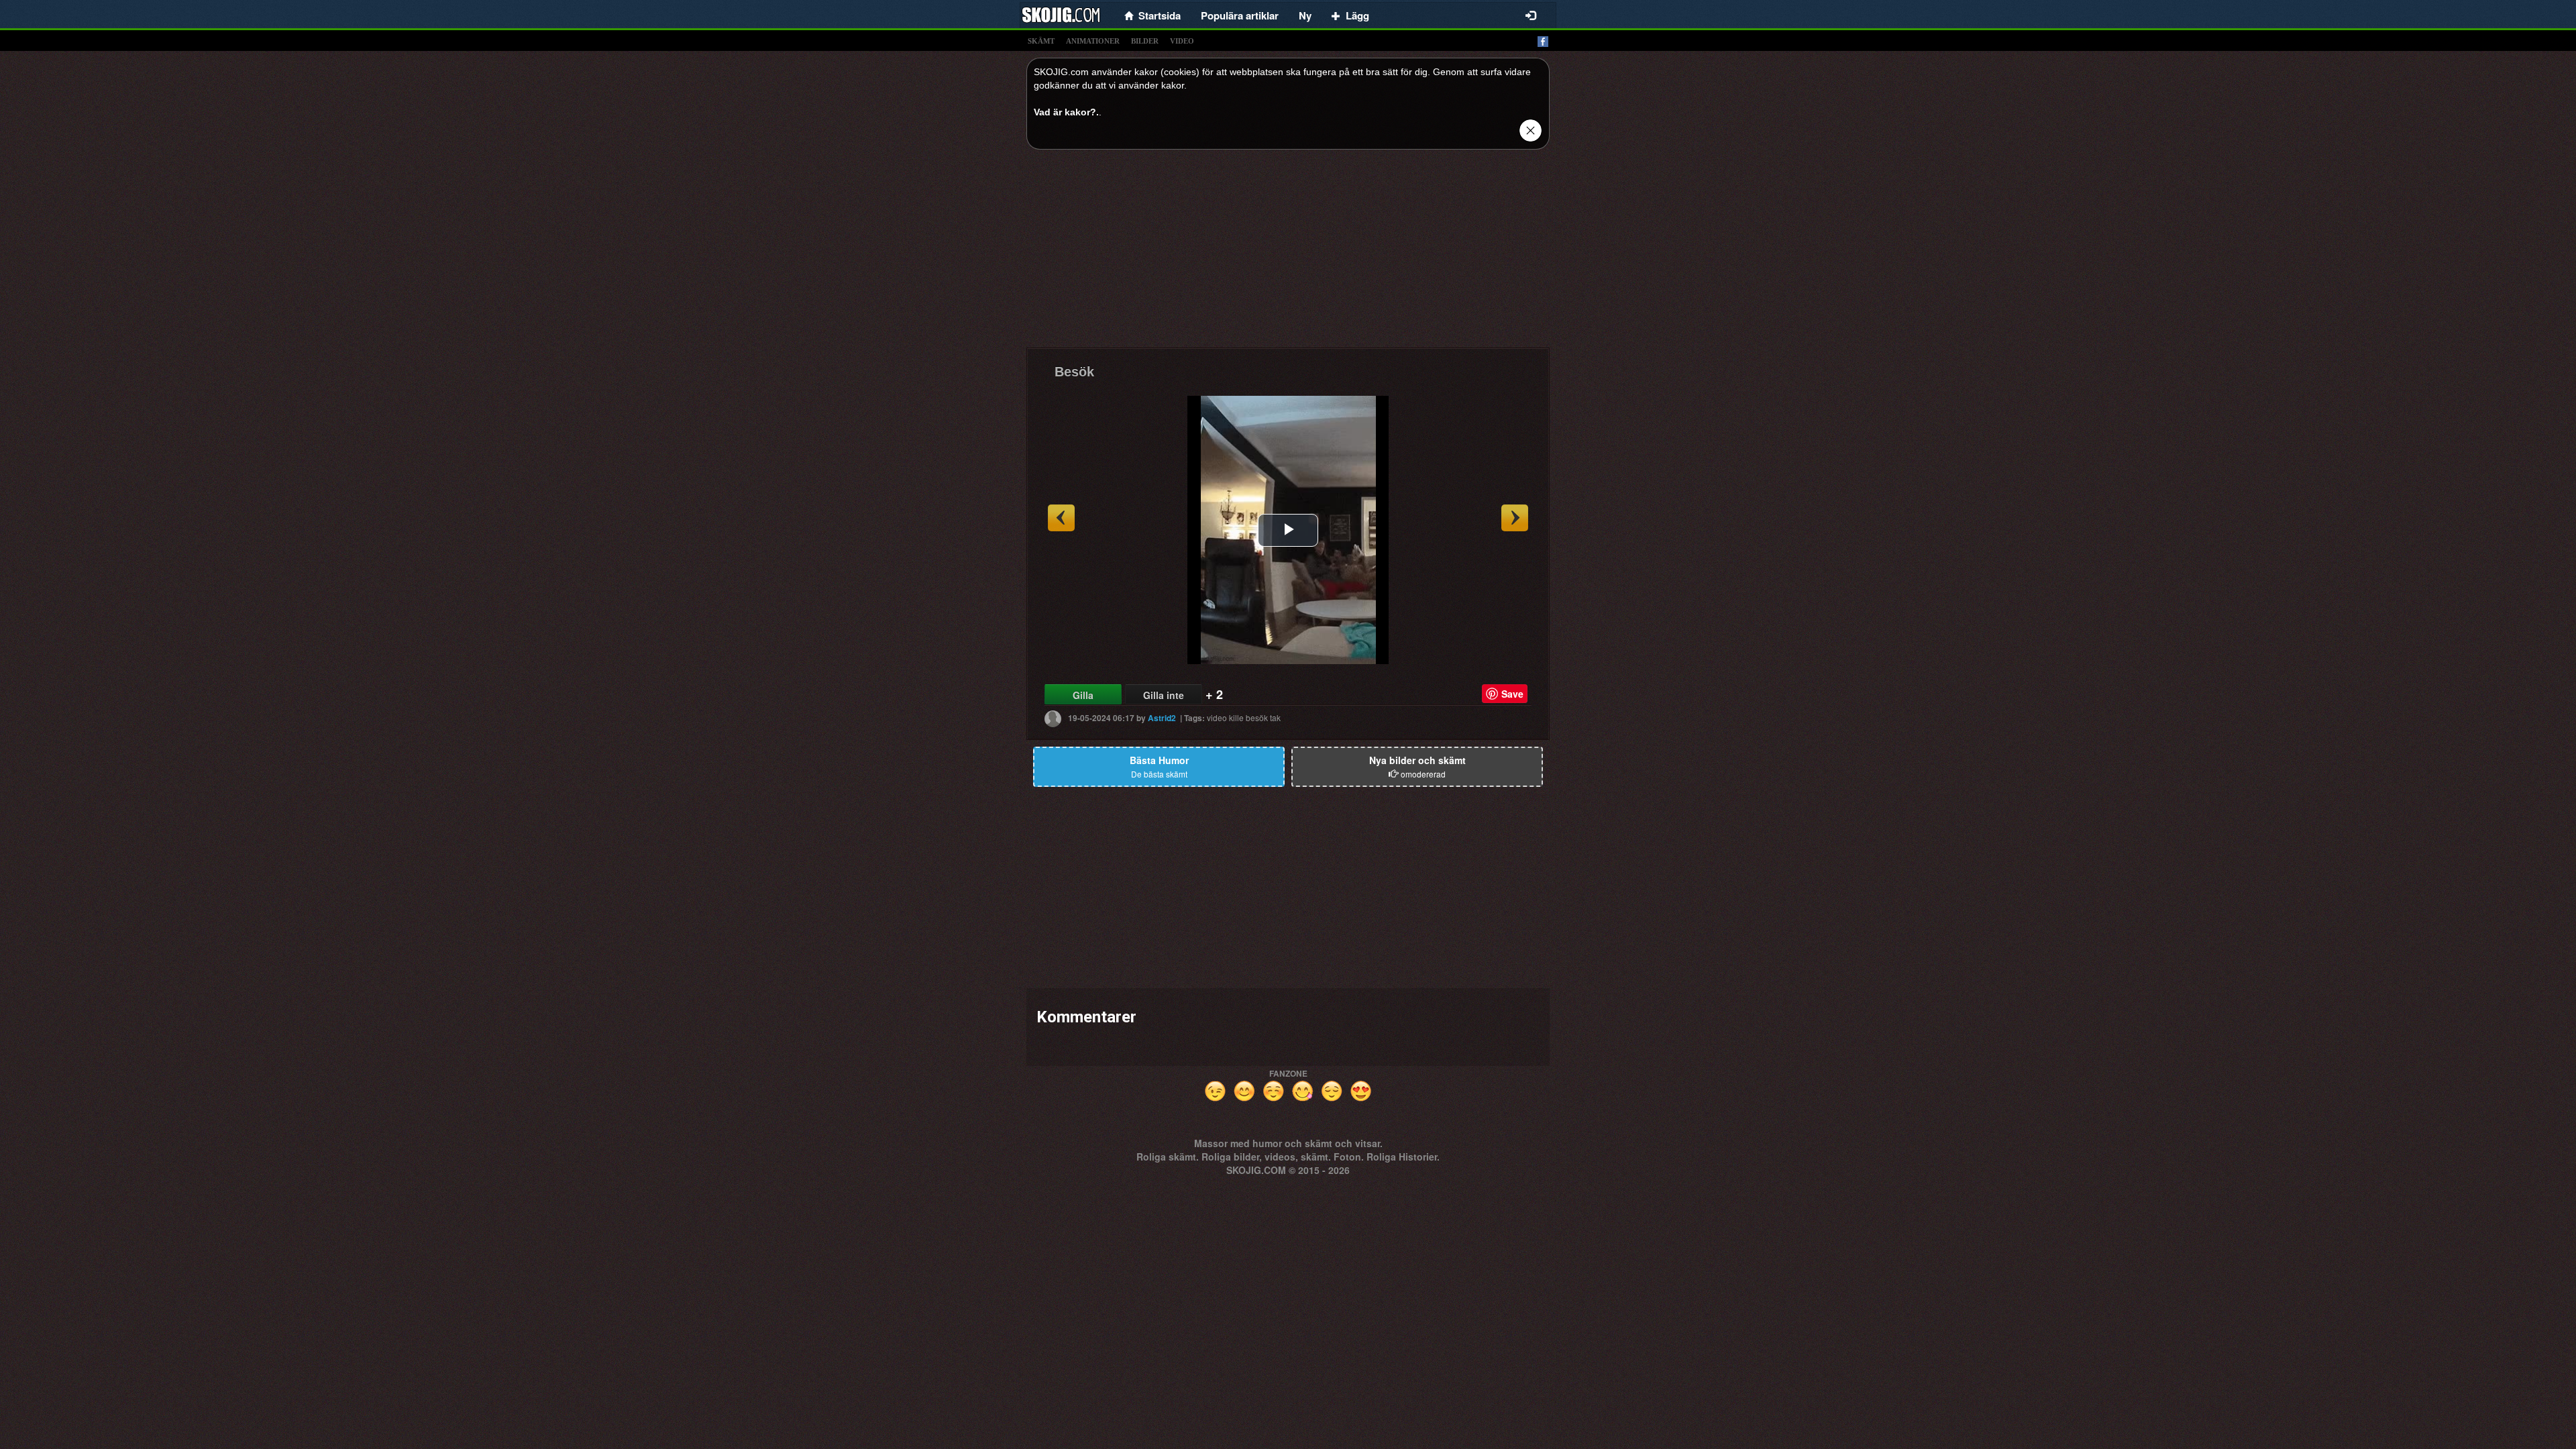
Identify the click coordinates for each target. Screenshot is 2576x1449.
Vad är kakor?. (1066, 112)
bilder (1145, 41)
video (1182, 41)
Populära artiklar (1240, 15)
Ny (1305, 15)
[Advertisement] (1288, 254)
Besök (1074, 372)
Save (1512, 694)
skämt (1041, 41)
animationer (1093, 41)
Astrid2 (1162, 718)
